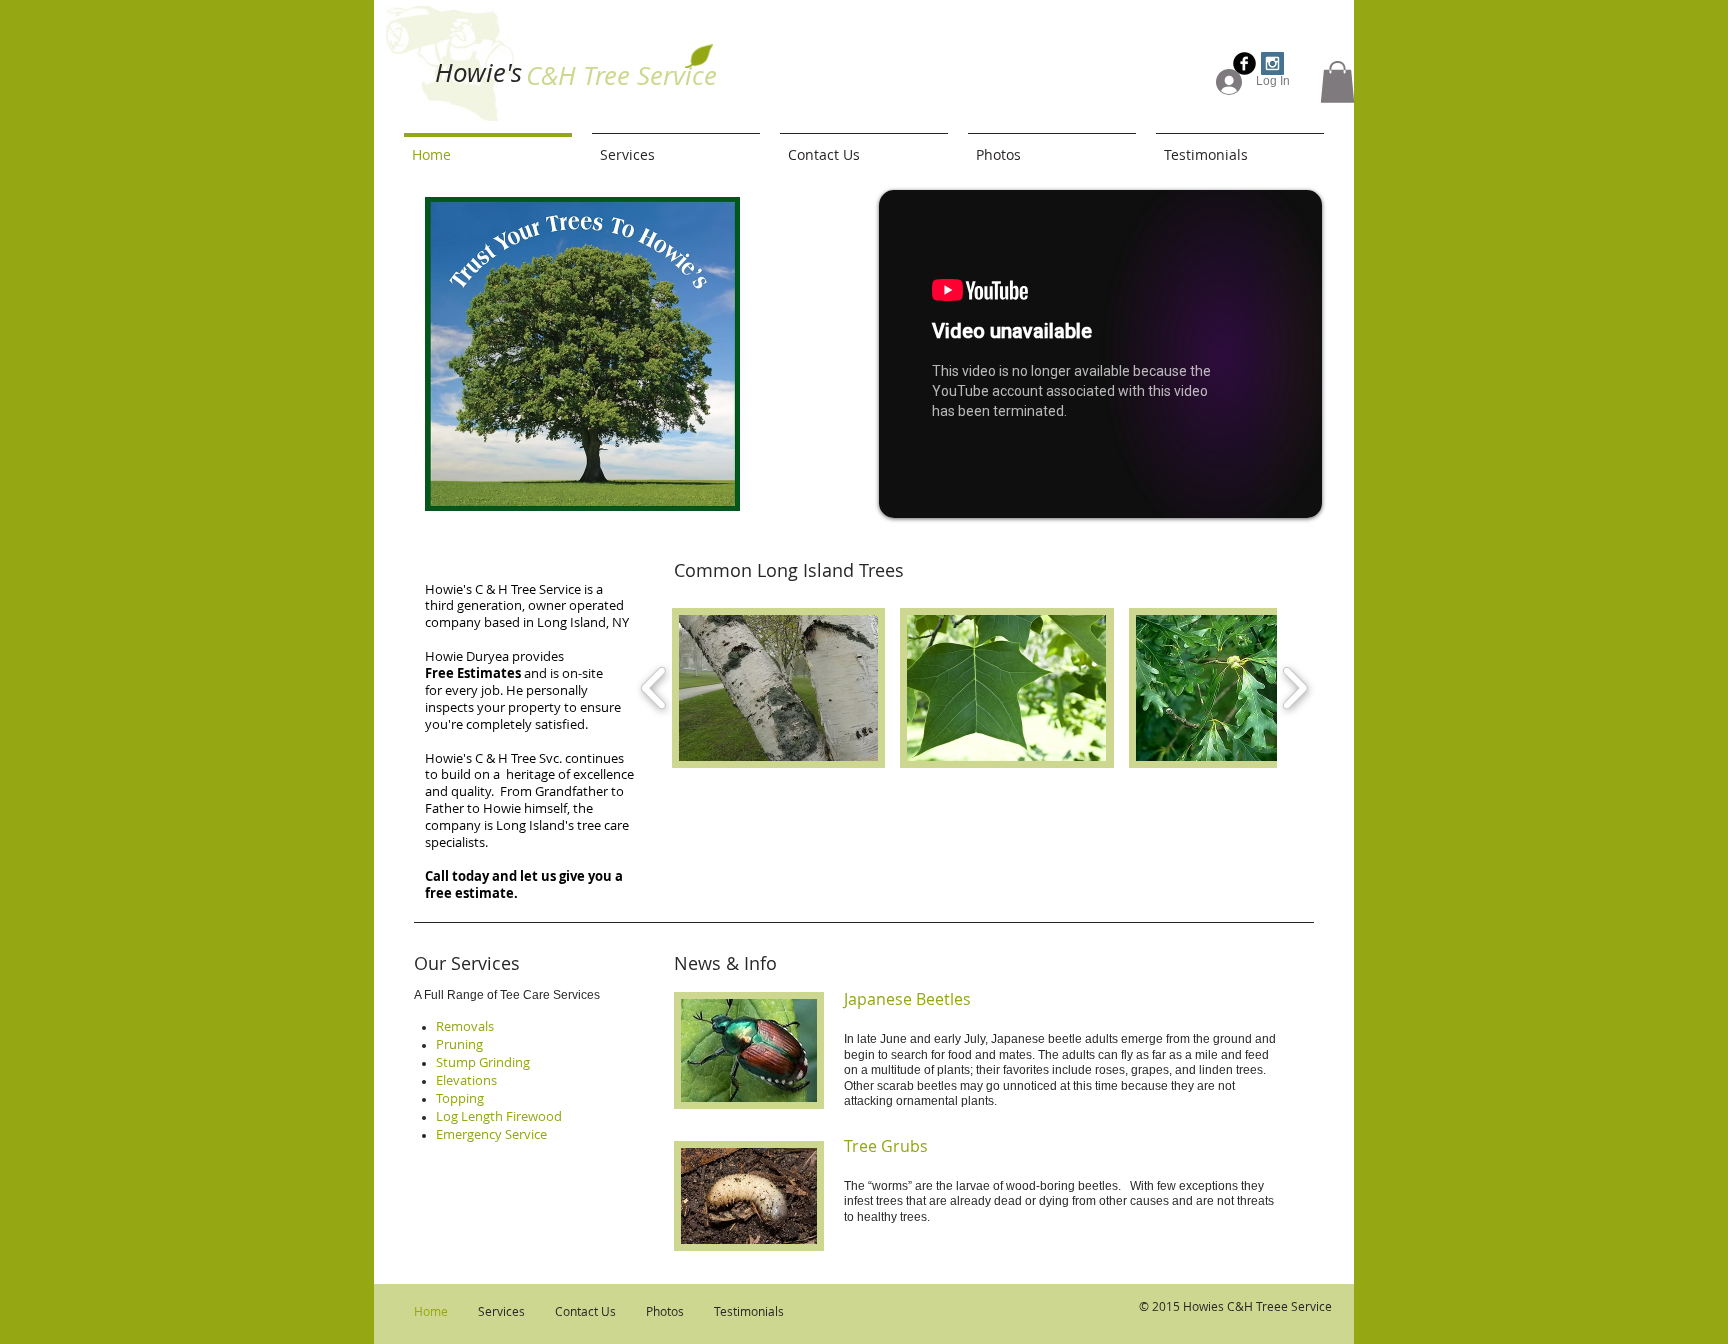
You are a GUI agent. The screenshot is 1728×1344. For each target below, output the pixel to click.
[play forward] (1294, 688)
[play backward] (654, 688)
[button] (1337, 82)
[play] (753, 481)
